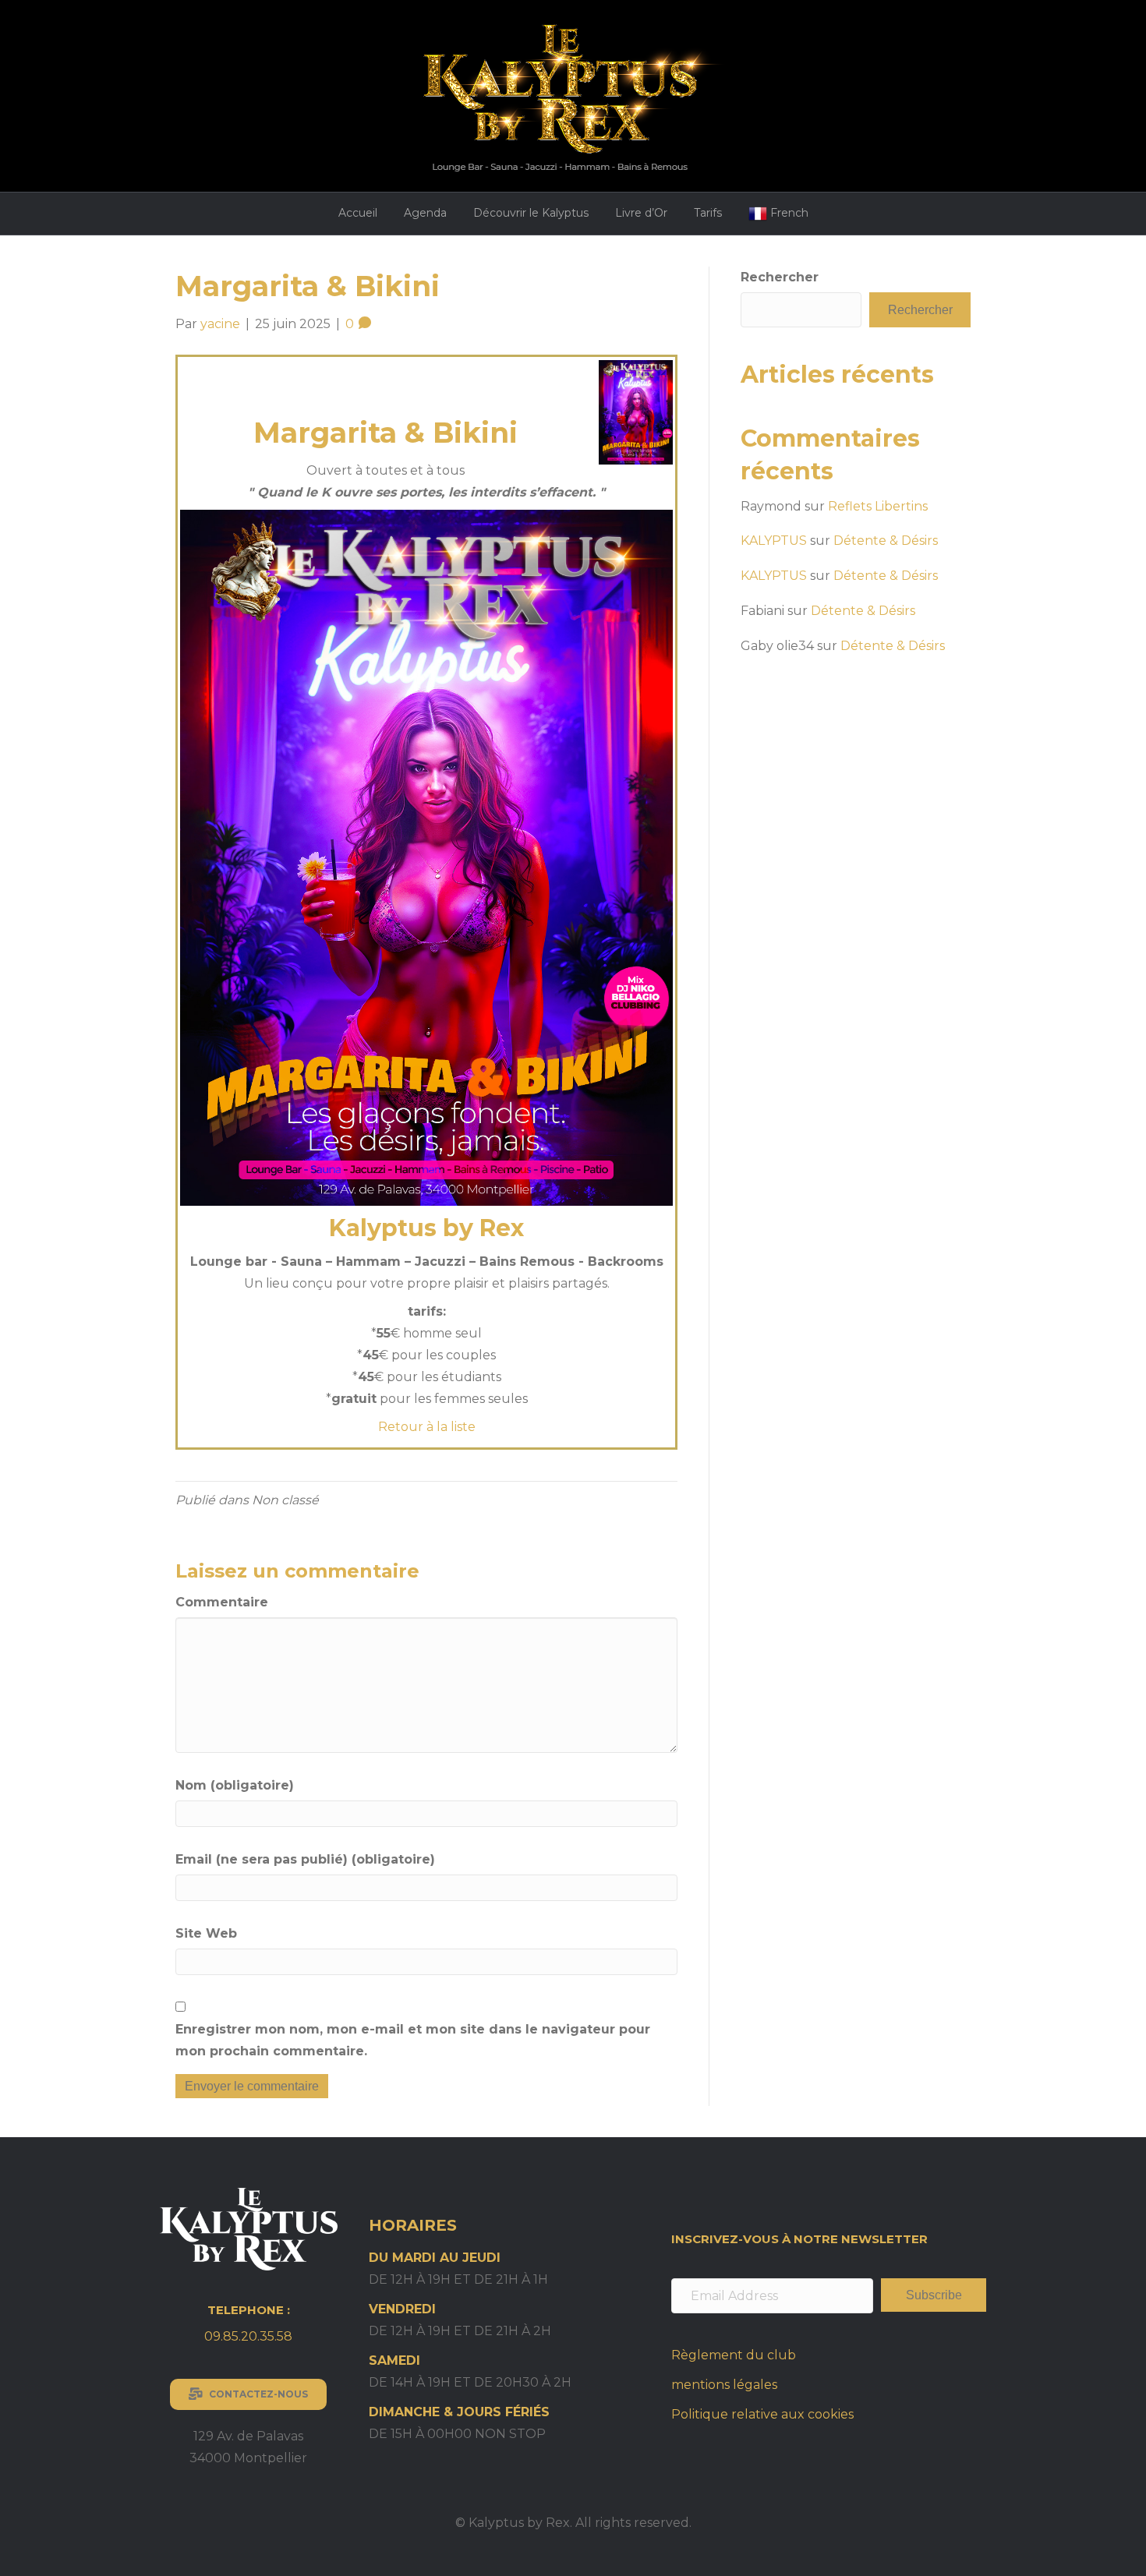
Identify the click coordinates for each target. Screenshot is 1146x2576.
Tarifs (708, 213)
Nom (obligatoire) (235, 1785)
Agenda (425, 213)
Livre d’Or (641, 213)
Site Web (206, 1933)
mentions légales (724, 2385)
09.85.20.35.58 (248, 2336)
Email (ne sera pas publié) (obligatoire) (305, 1859)
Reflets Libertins (878, 506)
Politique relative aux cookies (762, 2414)
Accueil (358, 213)
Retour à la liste (427, 1427)
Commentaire (222, 1602)
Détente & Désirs (886, 541)
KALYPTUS (774, 541)
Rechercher (780, 277)
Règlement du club (734, 2355)
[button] (934, 2295)
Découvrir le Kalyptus (531, 213)
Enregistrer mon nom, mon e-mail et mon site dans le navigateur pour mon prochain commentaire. (413, 2040)
